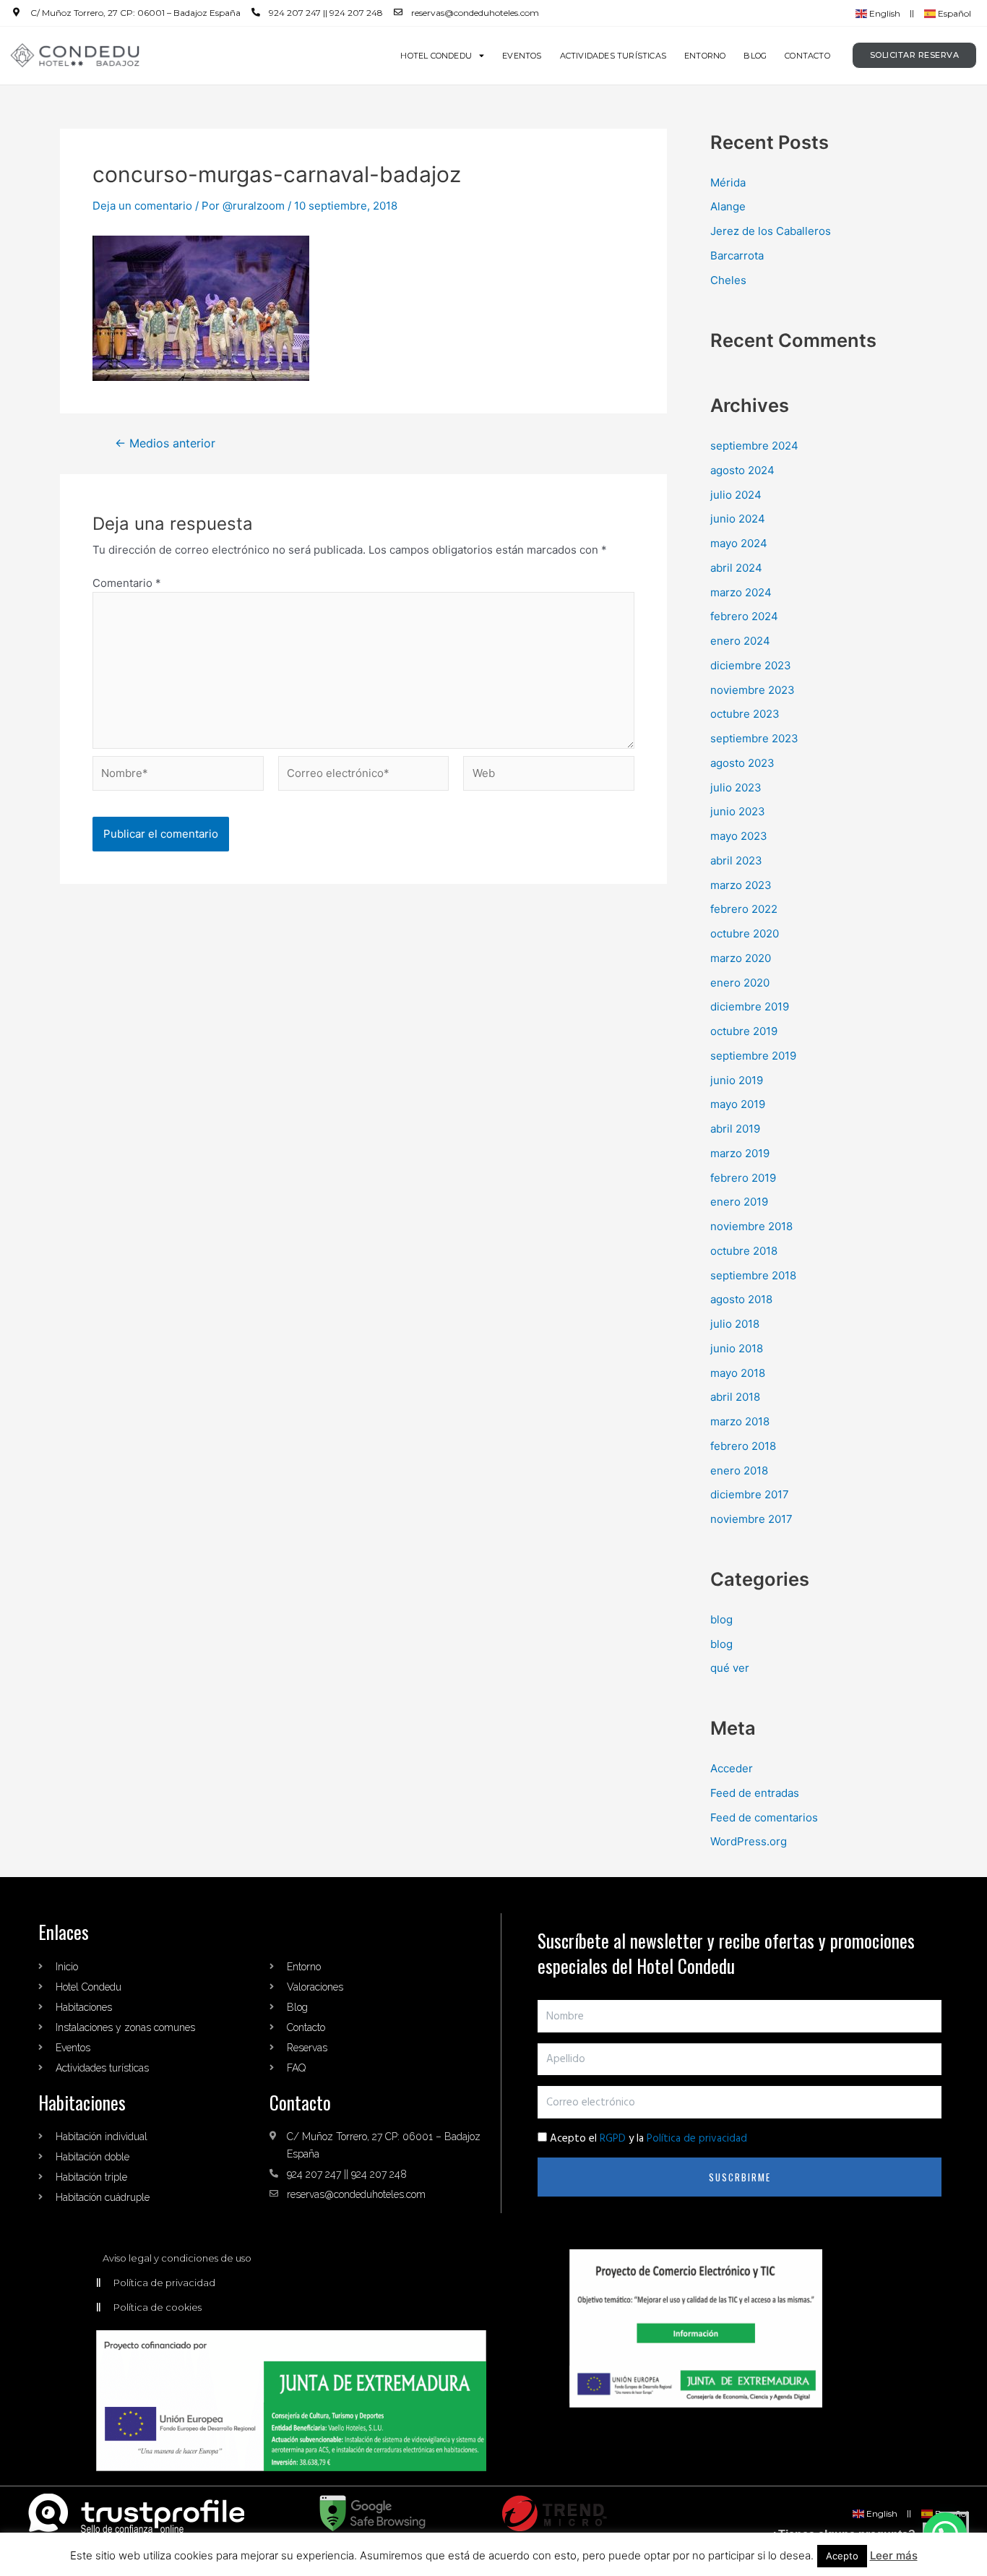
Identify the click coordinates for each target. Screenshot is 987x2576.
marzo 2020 (741, 958)
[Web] (549, 776)
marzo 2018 (740, 1421)
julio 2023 (736, 787)
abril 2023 (736, 860)
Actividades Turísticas (613, 56)
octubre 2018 (744, 1251)
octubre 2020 (745, 933)
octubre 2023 (745, 714)
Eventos (522, 56)
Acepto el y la (648, 2139)
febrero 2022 (744, 909)
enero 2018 (739, 1471)
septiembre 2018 (753, 1275)
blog (721, 1619)
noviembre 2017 (751, 1519)
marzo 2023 (741, 885)
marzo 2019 (740, 1153)
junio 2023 (738, 811)
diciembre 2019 (750, 1006)
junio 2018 (737, 1348)
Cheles (728, 280)
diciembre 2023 (751, 665)
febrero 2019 (743, 1178)
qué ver (730, 1668)
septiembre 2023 (754, 738)
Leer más (894, 2555)
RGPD (613, 2139)
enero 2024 (740, 641)
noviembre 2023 (753, 690)
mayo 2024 (739, 543)
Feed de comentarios (764, 1817)
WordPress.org (749, 1841)
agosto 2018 (741, 1299)
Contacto (807, 56)
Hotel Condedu (436, 56)
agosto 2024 (742, 470)
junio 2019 (737, 1080)
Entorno (705, 56)
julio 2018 (735, 1324)
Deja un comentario (142, 206)
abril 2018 (735, 1397)
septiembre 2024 (754, 446)
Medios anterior (165, 444)
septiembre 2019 (753, 1056)
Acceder (732, 1768)
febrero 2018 (743, 1446)
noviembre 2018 (751, 1226)
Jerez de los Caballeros (771, 231)
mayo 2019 (738, 1104)
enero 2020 (740, 983)
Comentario (127, 583)
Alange (728, 206)
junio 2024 (738, 519)
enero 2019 (739, 1202)
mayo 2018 (738, 1373)
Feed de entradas (755, 1793)
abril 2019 (735, 1129)
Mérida (728, 183)
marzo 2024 (741, 592)
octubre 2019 (744, 1031)
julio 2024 (736, 495)
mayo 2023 (739, 836)
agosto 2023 (742, 763)
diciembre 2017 (750, 1494)
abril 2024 (736, 568)
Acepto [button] (842, 2556)
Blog (755, 56)
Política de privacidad (697, 2139)
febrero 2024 (744, 616)
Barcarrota (737, 256)
